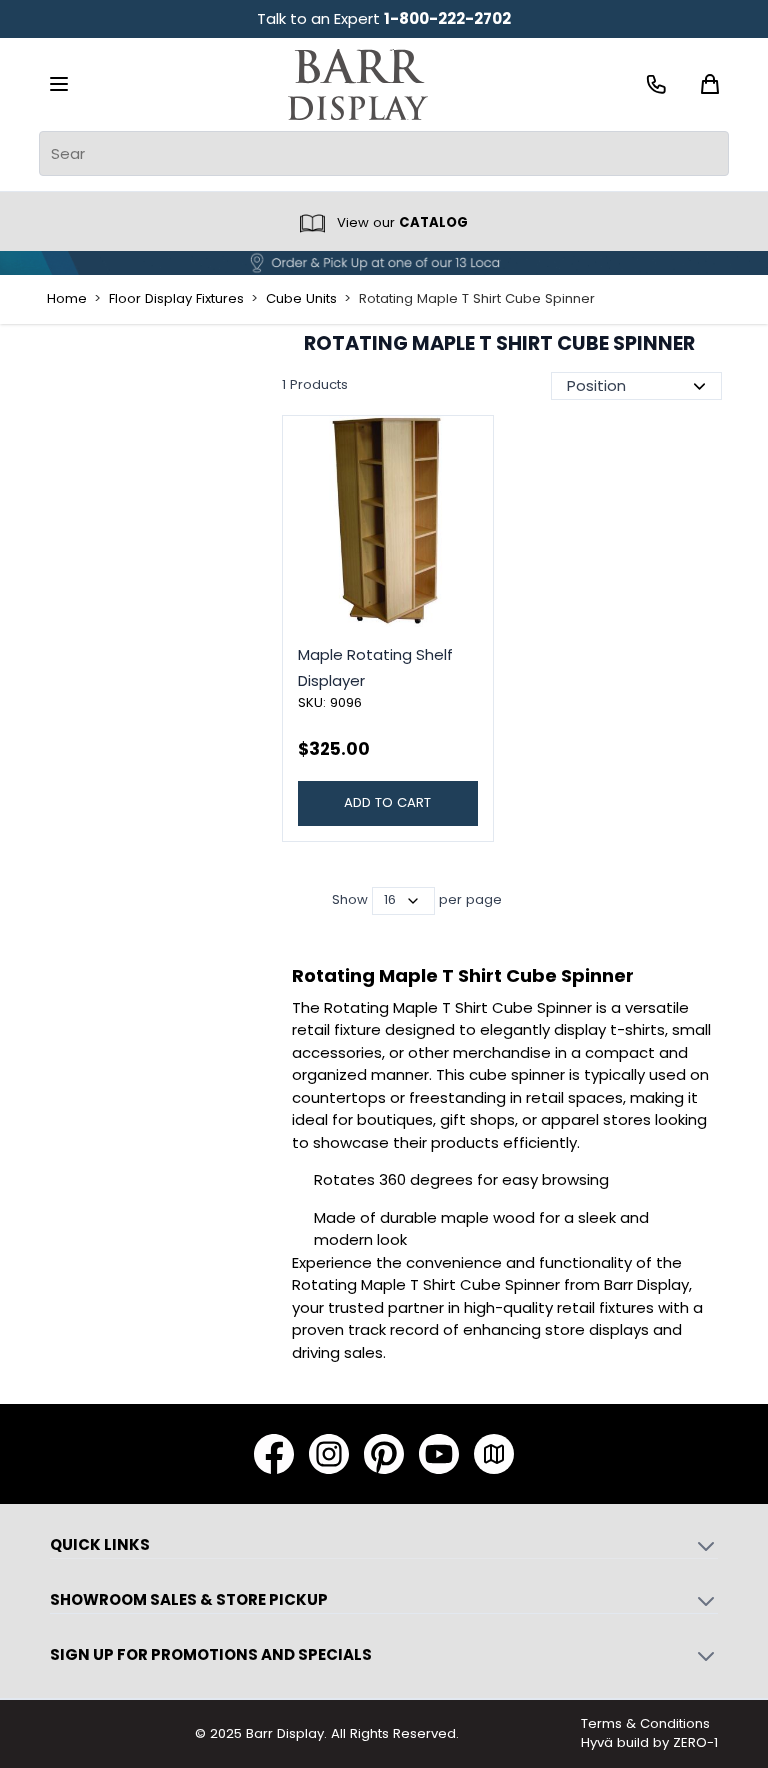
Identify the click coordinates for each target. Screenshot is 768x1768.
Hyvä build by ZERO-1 (649, 1742)
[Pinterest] (384, 1454)
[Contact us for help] (656, 84)
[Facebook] (274, 1454)
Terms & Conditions (645, 1723)
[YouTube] (439, 1454)
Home (67, 299)
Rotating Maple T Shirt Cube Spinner (477, 299)
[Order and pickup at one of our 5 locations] (384, 263)
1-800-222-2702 (447, 18)
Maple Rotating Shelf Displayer (375, 667)
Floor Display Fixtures (176, 299)
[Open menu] (59, 84)
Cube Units (301, 299)
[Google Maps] (494, 1454)
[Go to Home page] (358, 84)
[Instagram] (329, 1454)
